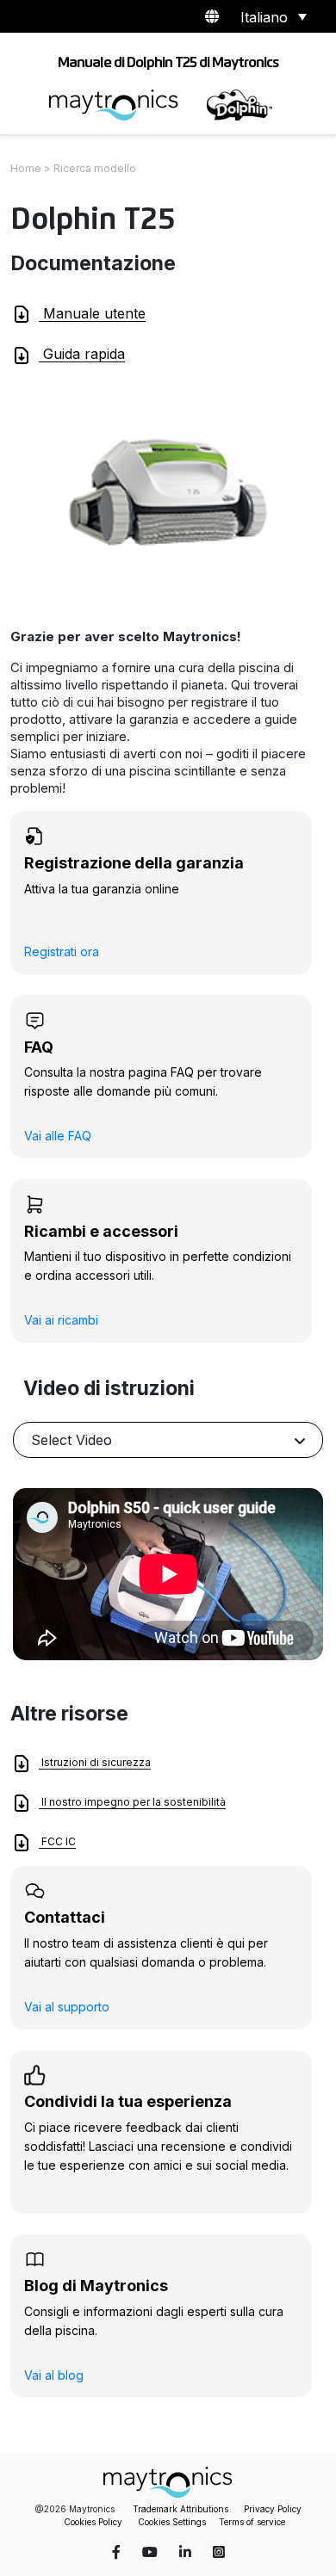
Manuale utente (92, 313)
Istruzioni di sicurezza (95, 1762)
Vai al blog (54, 2375)
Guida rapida (82, 354)
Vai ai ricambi (61, 1320)
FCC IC (57, 1841)
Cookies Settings (172, 2522)
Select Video (72, 1440)
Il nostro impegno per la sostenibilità (132, 1802)
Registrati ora (62, 951)
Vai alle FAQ (58, 1136)
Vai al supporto (67, 2007)
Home (26, 168)
